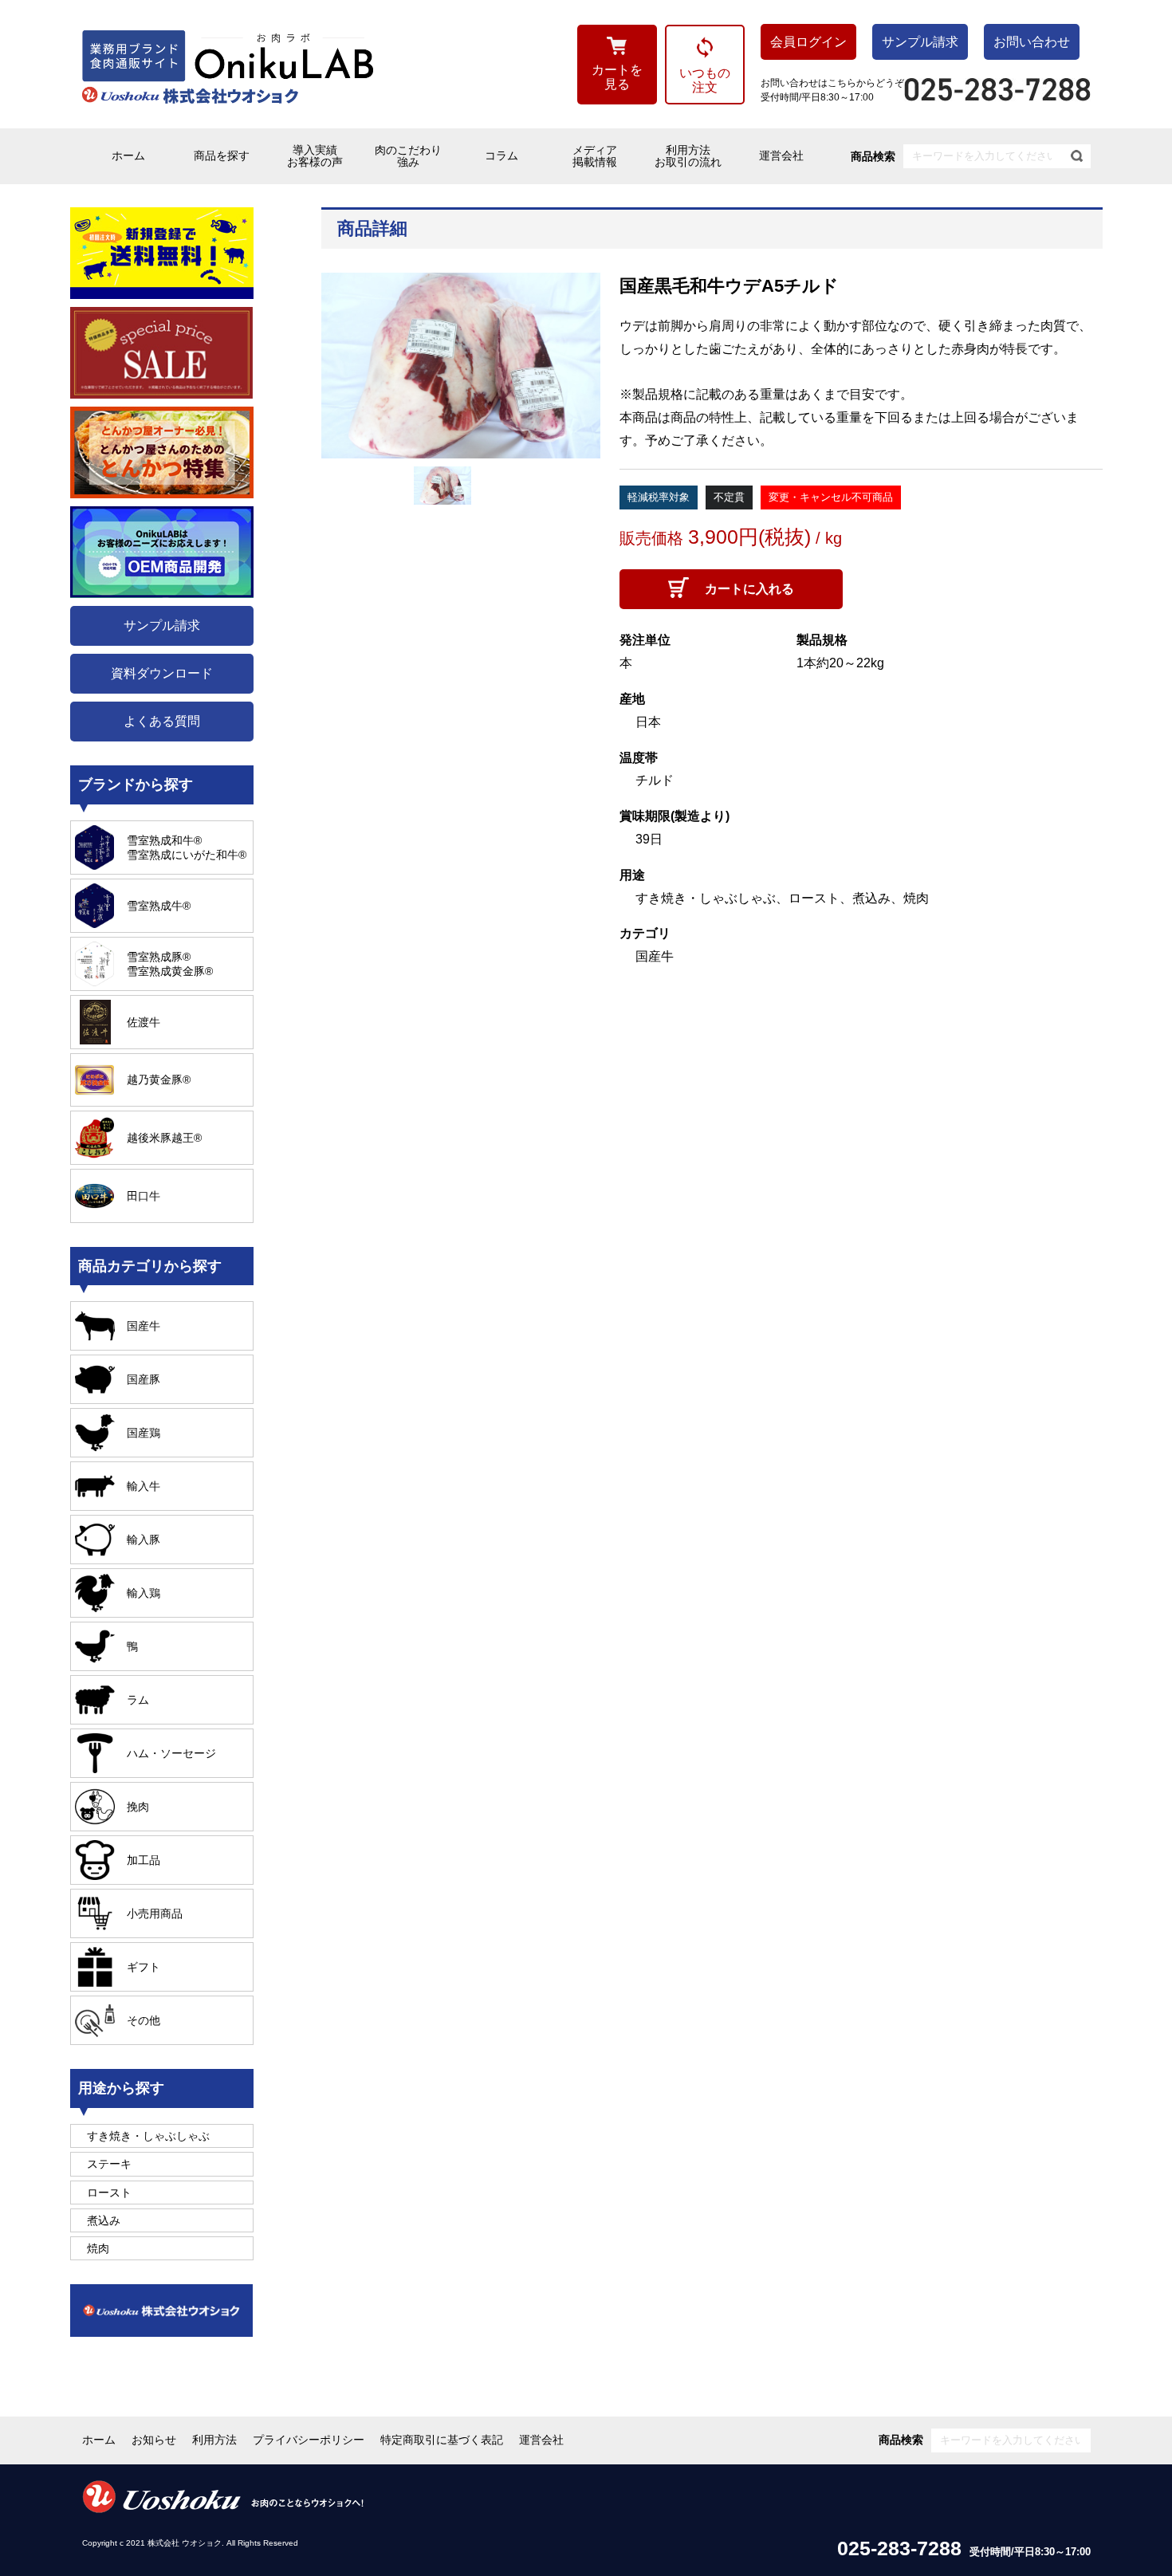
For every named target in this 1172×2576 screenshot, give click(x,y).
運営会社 (781, 155)
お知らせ (154, 2440)
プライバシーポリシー (309, 2440)
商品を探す (222, 155)
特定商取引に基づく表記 (442, 2440)
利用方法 (214, 2440)
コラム (501, 155)
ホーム (128, 155)
